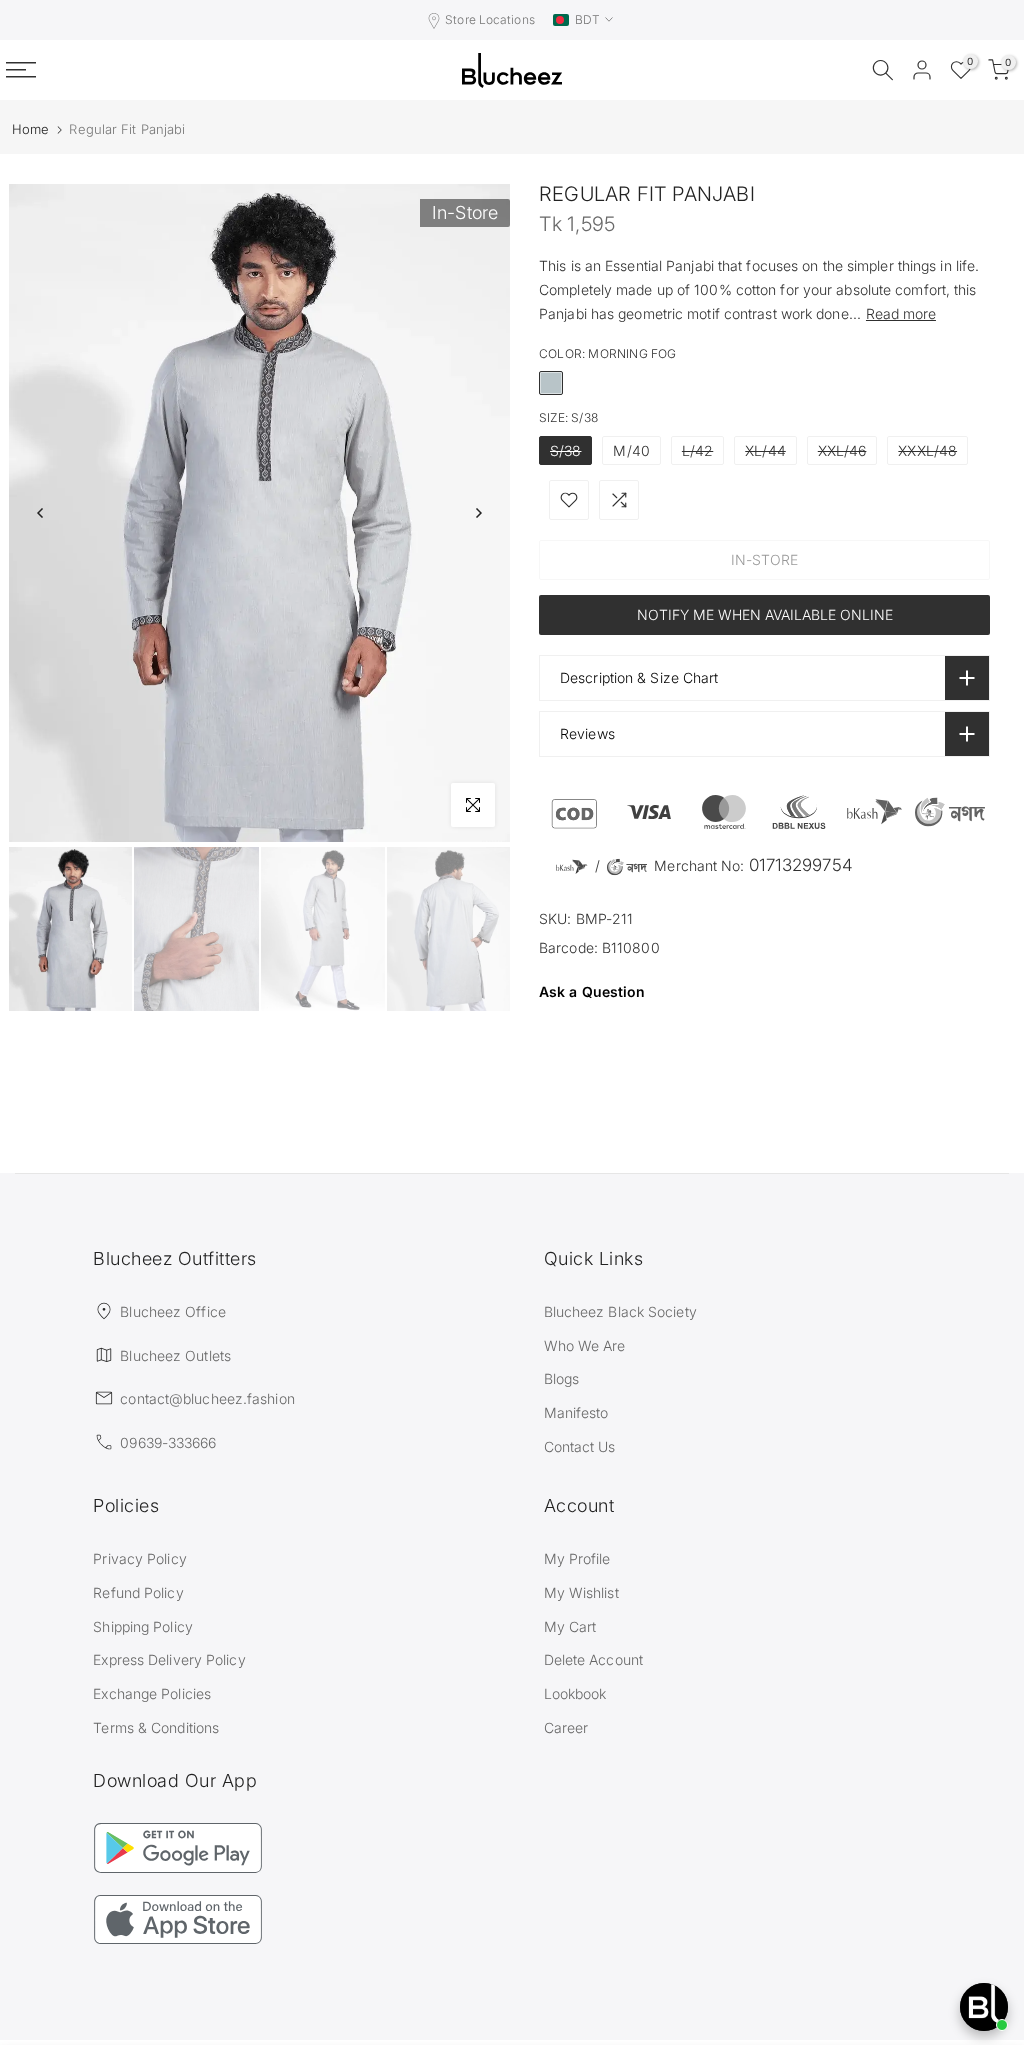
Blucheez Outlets (175, 1355)
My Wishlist (581, 1592)
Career (566, 1727)
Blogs (562, 1378)
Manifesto (576, 1412)
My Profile (577, 1558)
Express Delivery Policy (169, 1659)
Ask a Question (592, 991)
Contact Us (580, 1446)
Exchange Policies (152, 1693)
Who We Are (585, 1345)
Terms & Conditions (156, 1727)
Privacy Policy (139, 1558)
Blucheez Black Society (620, 1311)
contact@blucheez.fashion (207, 1398)
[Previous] (41, 513)
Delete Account (593, 1659)
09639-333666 (168, 1442)
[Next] (478, 513)
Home (30, 129)
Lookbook (575, 1693)
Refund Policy (138, 1592)
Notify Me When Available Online (765, 614)
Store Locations (490, 19)
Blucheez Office (173, 1311)
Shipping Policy (143, 1626)
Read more (901, 313)
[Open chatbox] (984, 2007)
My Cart (570, 1626)
